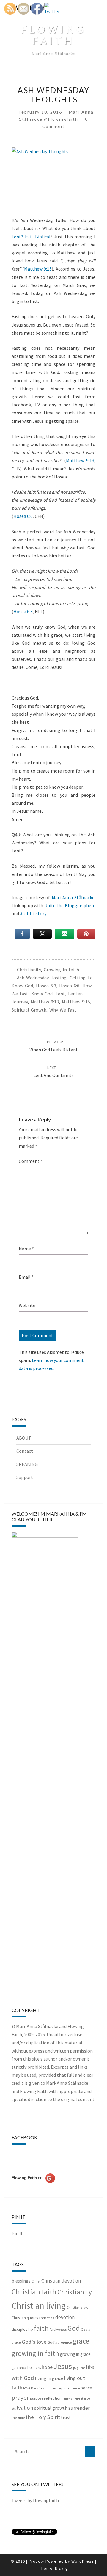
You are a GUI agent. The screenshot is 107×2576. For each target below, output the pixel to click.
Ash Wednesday (33, 978)
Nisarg (62, 2568)
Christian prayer (78, 2308)
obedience (71, 2388)
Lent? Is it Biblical (31, 237)
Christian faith (34, 2292)
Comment (31, 1161)
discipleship (22, 2329)
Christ (36, 2281)
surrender (79, 2408)
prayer (20, 2398)
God (74, 2328)
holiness (34, 2368)
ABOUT (24, 1438)
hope (47, 2367)
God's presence (60, 2342)
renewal (68, 2398)
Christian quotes (25, 2318)
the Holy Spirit (43, 2417)
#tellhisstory (33, 913)
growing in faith (61, 970)
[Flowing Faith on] (33, 2186)
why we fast (63, 1010)
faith (41, 2328)
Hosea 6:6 (23, 516)
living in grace (49, 2378)
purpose (37, 2398)
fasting (59, 978)
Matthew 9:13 (80, 460)
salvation (22, 2408)
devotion (65, 2317)
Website (27, 1305)
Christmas (47, 2318)
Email (26, 1277)
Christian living (39, 2306)
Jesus (63, 2366)
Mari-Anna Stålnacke (73, 897)
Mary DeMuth (40, 2388)
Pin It (17, 2233)
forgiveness (58, 2329)
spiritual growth (29, 1010)
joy (76, 2367)
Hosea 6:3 (23, 611)
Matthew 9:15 (38, 269)
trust (66, 2417)
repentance (82, 2398)
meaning (56, 2388)
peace (86, 2388)
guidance (19, 2368)
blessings (21, 2281)
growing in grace (75, 2354)
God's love (34, 2342)
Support (25, 1477)
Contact (25, 1451)
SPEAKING (27, 1464)
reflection (53, 2398)
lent (60, 994)
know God (42, 994)
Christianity (29, 970)
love (27, 2388)
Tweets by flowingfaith (35, 2500)
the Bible (18, 2418)
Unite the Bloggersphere (69, 905)
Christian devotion (61, 2281)
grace (81, 2341)
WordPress (83, 2561)
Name (26, 1249)
